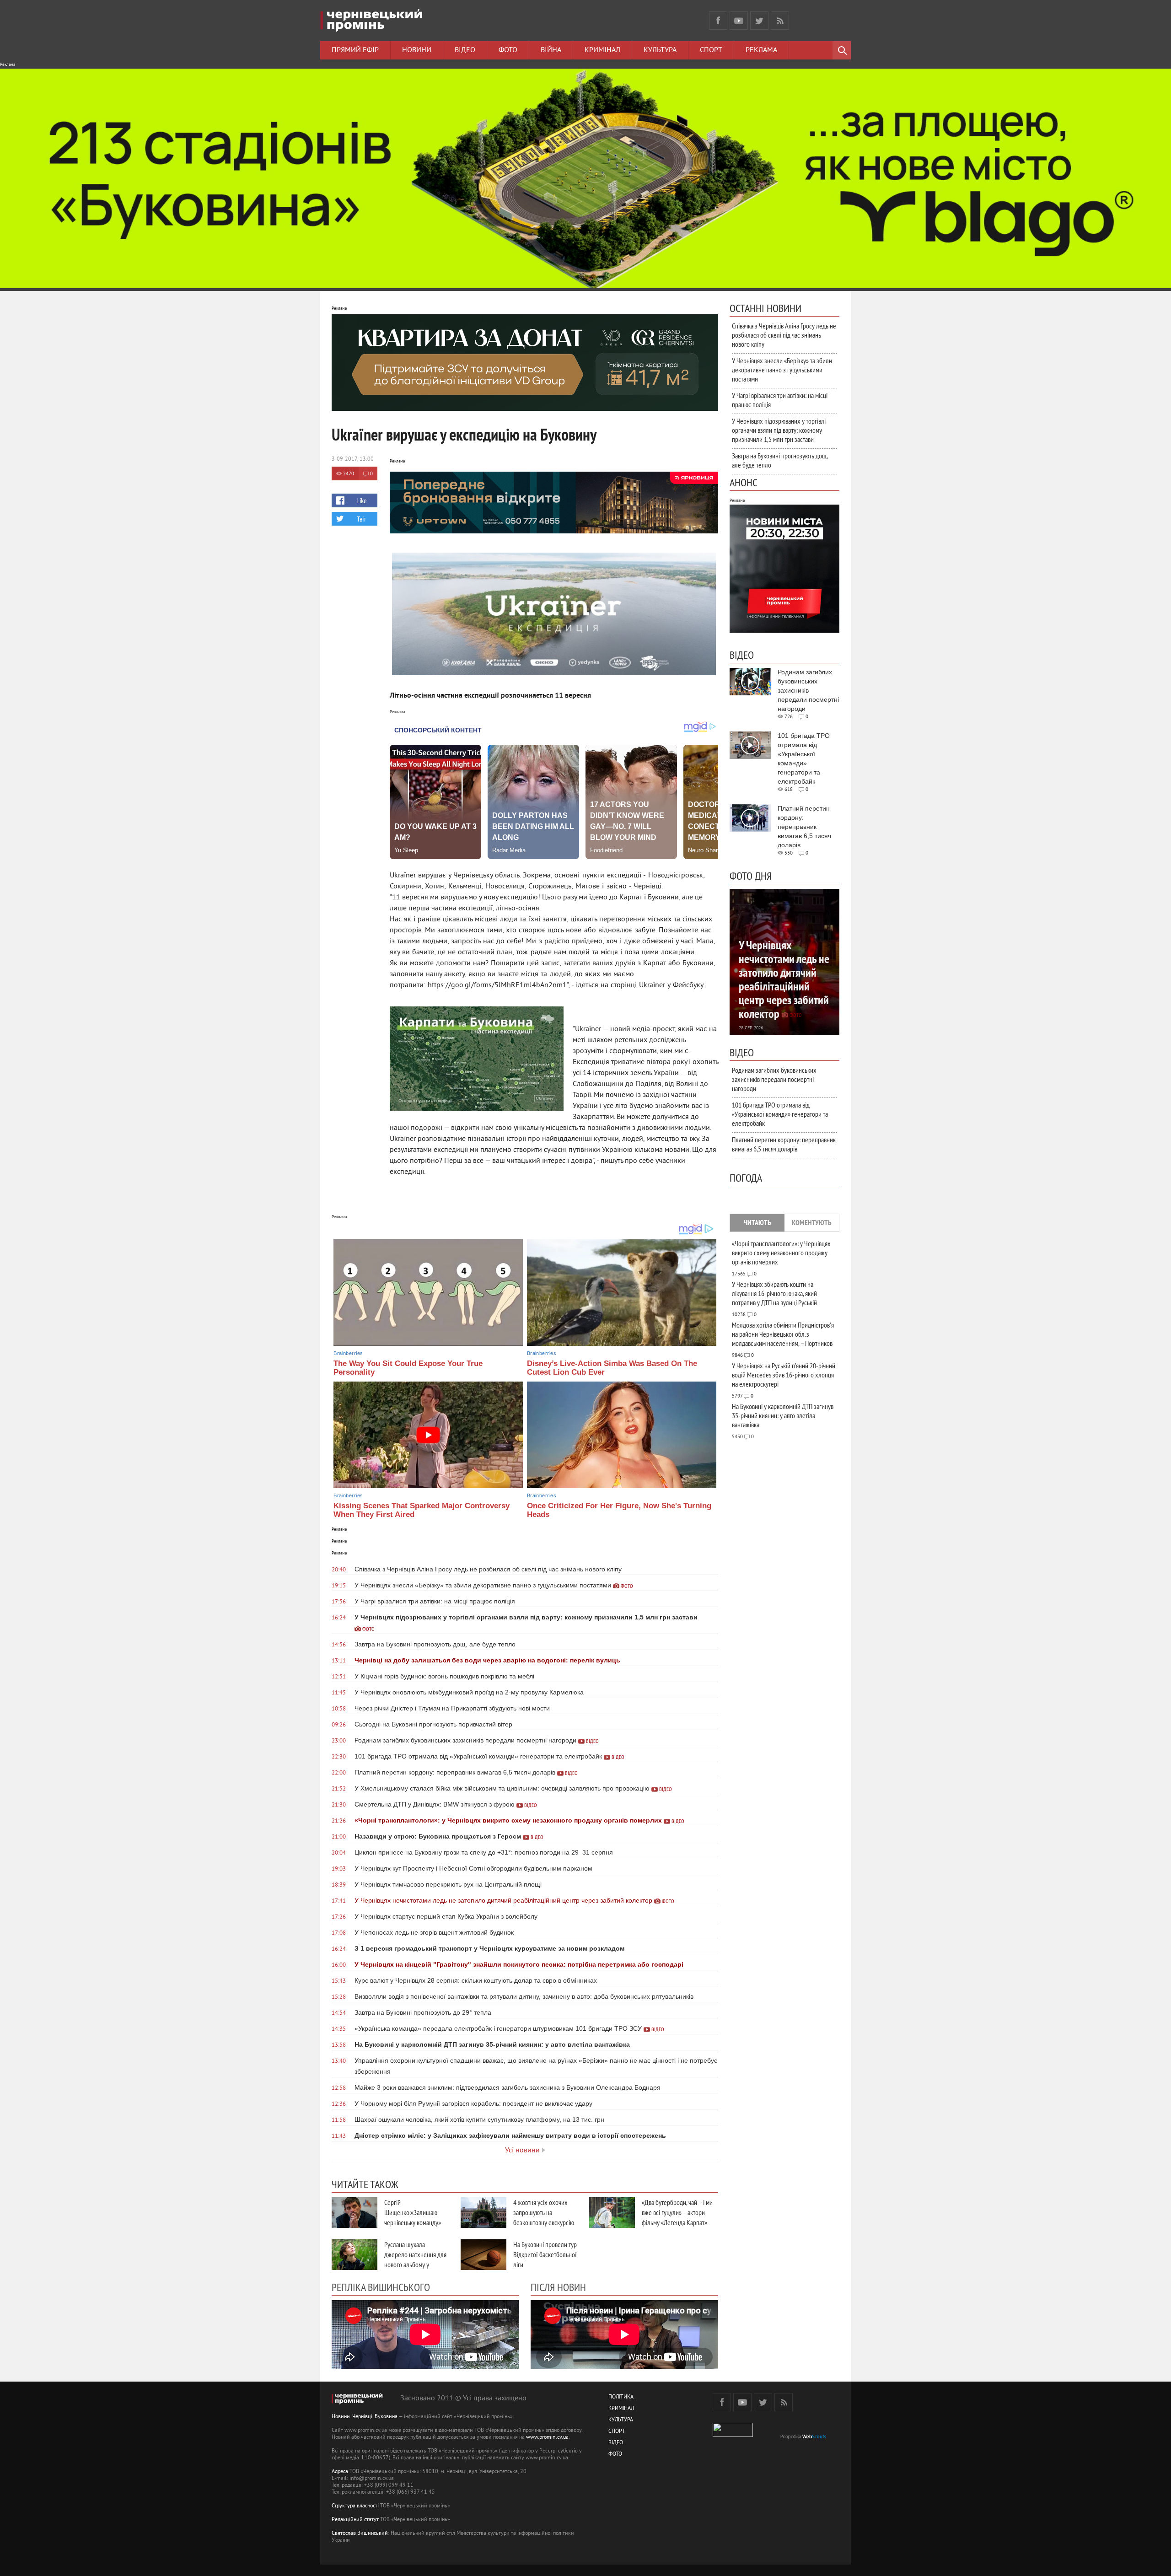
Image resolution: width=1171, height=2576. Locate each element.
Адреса (340, 2472)
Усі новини (522, 2151)
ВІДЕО (616, 2443)
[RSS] (780, 21)
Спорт (711, 50)
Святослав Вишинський (360, 2534)
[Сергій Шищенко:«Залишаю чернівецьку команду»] (355, 2213)
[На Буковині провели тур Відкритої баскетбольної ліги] (483, 2255)
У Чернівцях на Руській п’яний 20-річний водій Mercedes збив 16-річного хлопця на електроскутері (784, 1375)
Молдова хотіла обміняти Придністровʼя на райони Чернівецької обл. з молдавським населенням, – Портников (783, 1334)
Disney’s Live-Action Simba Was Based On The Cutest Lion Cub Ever (612, 1368)
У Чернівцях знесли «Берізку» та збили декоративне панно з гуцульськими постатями (782, 370)
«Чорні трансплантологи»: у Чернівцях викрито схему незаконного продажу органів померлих (781, 1253)
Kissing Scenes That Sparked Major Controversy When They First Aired (422, 1510)
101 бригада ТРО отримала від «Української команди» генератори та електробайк (780, 1114)
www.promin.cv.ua (547, 2438)
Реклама (761, 50)
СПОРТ (617, 2432)
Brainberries (348, 1353)
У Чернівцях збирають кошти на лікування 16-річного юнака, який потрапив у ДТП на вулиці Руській (774, 1293)
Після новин (558, 2287)
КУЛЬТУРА (621, 2420)
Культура (660, 50)
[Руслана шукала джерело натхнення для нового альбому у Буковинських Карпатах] (355, 2255)
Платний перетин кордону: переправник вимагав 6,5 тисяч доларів (784, 1144)
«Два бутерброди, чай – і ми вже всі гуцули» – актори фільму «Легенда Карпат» (677, 2212)
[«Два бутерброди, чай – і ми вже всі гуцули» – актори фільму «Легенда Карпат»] (612, 2213)
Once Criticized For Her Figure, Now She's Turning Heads (619, 1510)
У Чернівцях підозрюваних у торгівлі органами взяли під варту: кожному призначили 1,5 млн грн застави (779, 430)
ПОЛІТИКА (621, 2397)
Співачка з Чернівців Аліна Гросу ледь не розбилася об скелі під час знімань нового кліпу (784, 335)
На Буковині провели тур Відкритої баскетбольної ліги (545, 2254)
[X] (759, 21)
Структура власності (355, 2506)
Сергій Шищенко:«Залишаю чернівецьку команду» (413, 2212)
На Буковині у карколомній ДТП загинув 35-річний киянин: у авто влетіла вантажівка (783, 1415)
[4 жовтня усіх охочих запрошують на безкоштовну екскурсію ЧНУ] (483, 2213)
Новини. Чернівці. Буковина (365, 2417)
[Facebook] (718, 21)
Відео (465, 50)
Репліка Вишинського (381, 2287)
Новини (417, 50)
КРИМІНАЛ (621, 2409)
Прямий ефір (355, 50)
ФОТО (615, 2455)
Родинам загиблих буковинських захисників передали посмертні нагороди (774, 1079)
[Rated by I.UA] (733, 2435)
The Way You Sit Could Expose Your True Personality (408, 1368)
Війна (551, 50)
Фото (508, 50)
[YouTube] (739, 21)
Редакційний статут (355, 2520)
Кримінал (602, 50)
